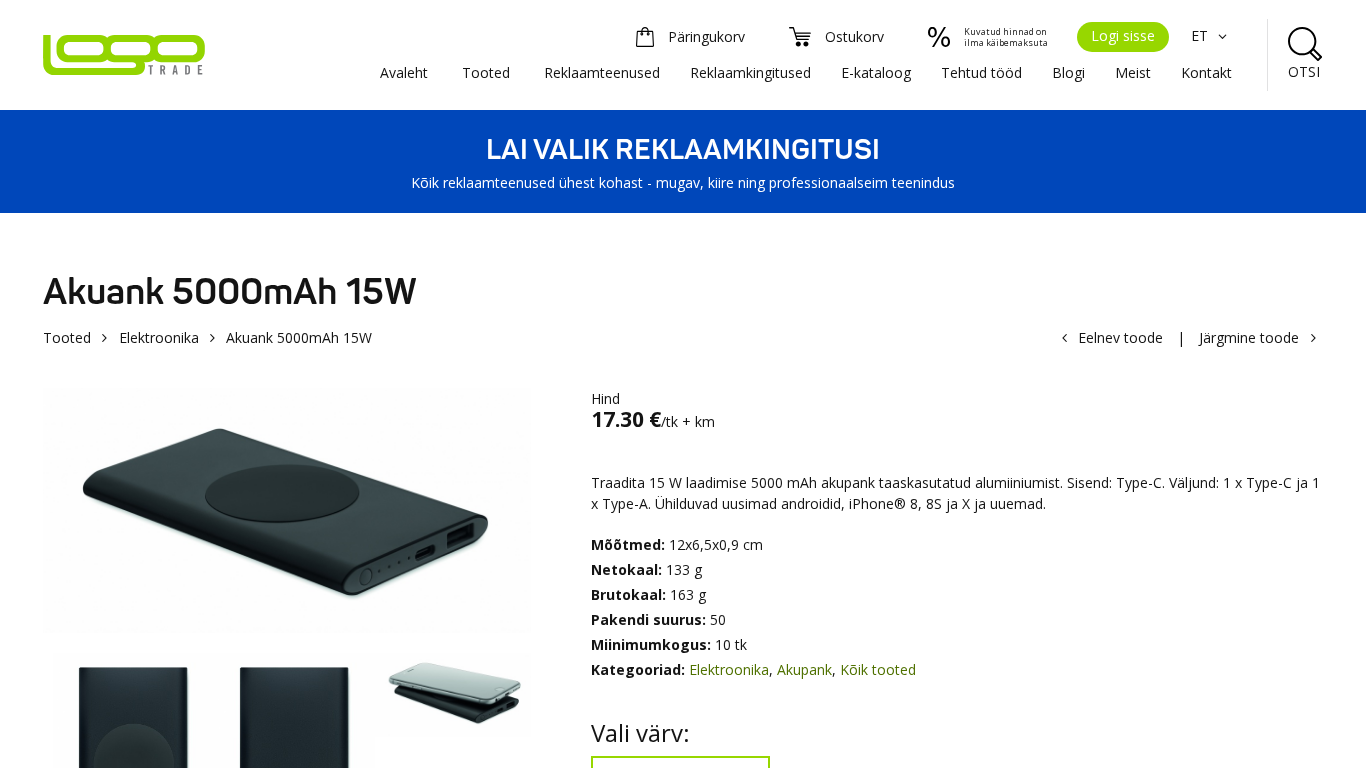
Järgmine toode (1249, 337)
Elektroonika (159, 337)
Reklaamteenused (602, 72)
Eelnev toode (1120, 337)
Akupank (804, 669)
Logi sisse (1123, 35)
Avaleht (404, 72)
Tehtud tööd (981, 72)
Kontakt (1206, 72)
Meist (1133, 72)
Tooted (486, 72)
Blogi (1068, 72)
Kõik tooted (878, 669)
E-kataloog (876, 72)
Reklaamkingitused (750, 72)
